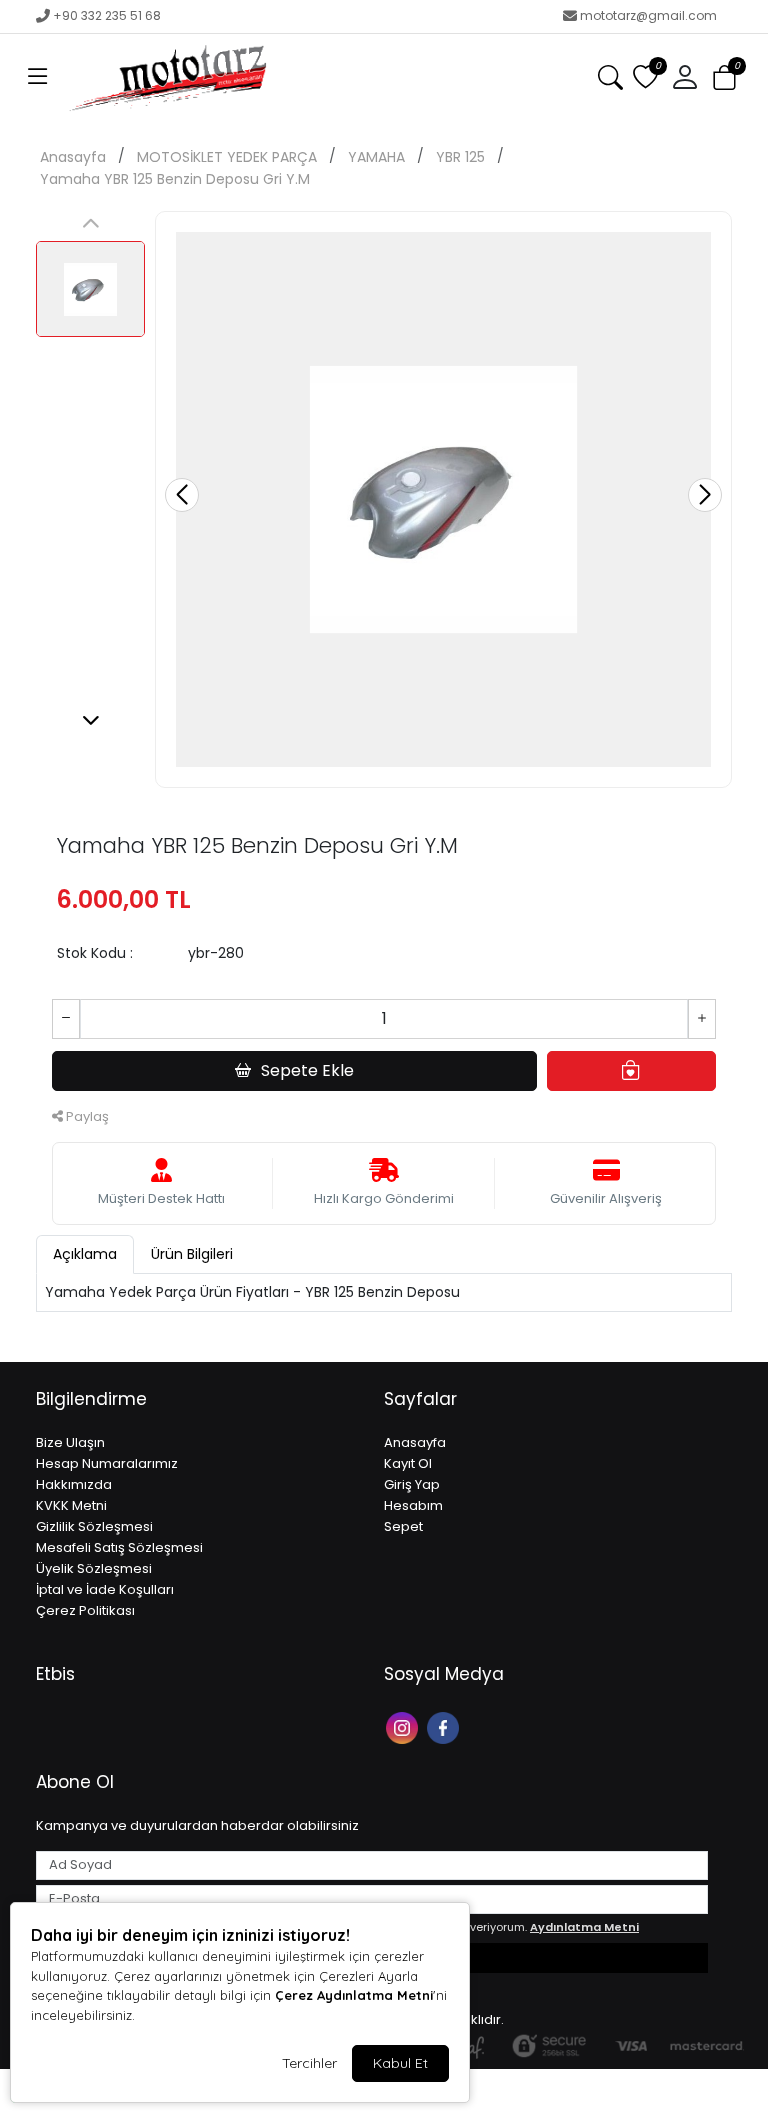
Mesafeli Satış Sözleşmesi (119, 1547)
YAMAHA (376, 157)
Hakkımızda (74, 1484)
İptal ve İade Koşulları (105, 1589)
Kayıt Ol (408, 1463)
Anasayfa (73, 157)
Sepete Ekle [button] (307, 1070)
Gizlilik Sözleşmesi (94, 1526)
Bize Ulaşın (70, 1442)
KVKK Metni (71, 1505)
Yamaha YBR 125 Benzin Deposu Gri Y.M (175, 179)
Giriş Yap (412, 1484)
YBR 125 (460, 157)
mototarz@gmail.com (648, 15)
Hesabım (413, 1505)
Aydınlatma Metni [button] (584, 1927)
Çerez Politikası (85, 1610)
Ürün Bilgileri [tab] (192, 1254)
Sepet (403, 1526)
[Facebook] (445, 1726)
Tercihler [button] (309, 2063)
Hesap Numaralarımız (107, 1463)
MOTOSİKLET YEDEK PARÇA (227, 157)
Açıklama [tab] (85, 1254)
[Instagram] (404, 1726)
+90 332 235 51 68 (107, 15)
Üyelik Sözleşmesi (94, 1568)
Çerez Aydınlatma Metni (354, 1995)
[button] (38, 78)
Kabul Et (400, 2063)
